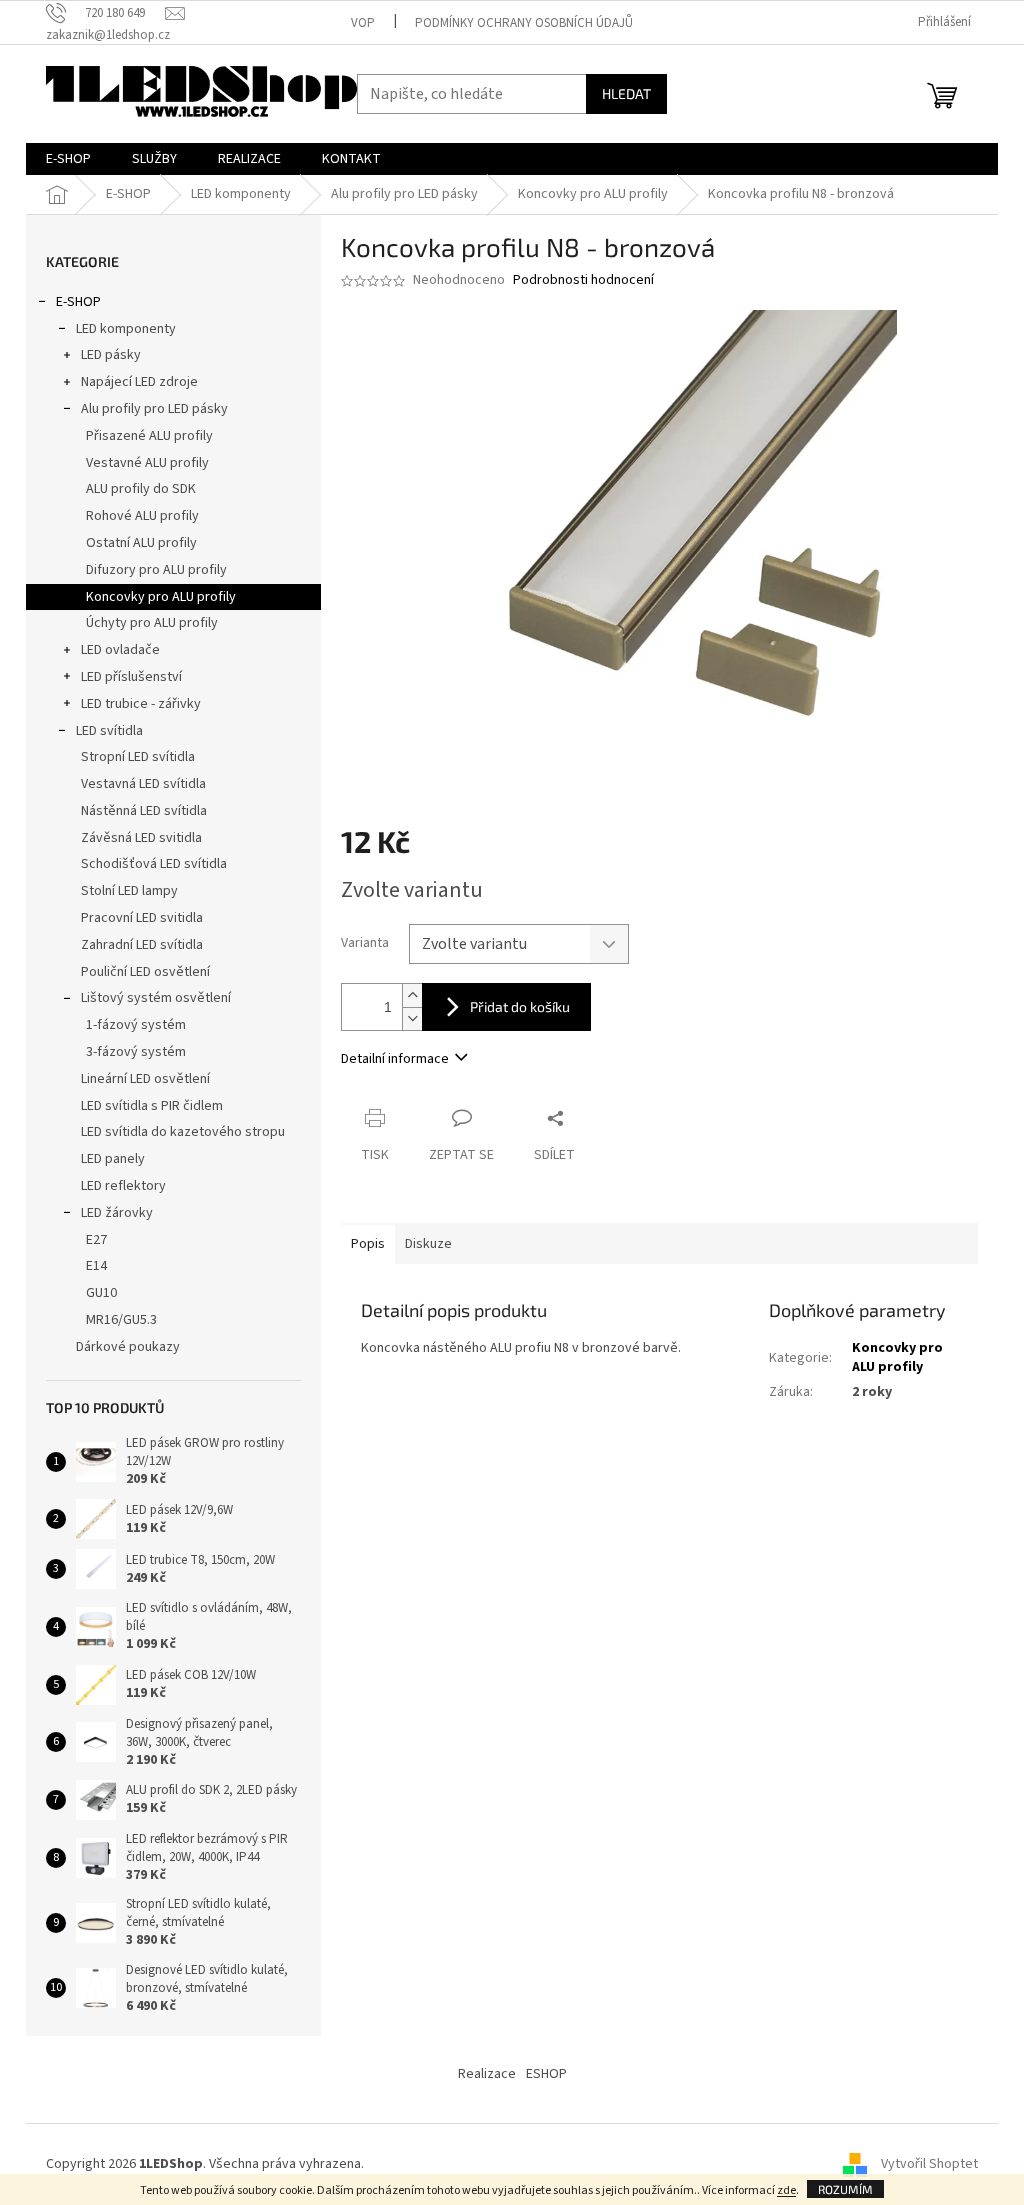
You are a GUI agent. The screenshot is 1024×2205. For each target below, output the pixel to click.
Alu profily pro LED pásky (154, 409)
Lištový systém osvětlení (156, 998)
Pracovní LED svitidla (142, 918)
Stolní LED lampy (129, 891)
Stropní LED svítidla (138, 757)
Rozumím (845, 2189)
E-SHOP (78, 302)
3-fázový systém (136, 1052)
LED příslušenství (131, 677)
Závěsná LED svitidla (141, 838)
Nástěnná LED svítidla (144, 811)
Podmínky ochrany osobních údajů (524, 23)
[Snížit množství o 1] (412, 1018)
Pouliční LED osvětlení (145, 972)
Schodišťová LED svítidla (154, 864)
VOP (363, 23)
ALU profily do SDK (141, 489)
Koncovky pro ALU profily (161, 597)
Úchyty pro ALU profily (152, 623)
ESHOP (546, 2074)
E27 (96, 1240)
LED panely (113, 1159)
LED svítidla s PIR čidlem (152, 1106)
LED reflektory (123, 1186)
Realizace (487, 2074)
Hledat (626, 93)
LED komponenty (126, 329)
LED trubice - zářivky (141, 704)
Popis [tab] (368, 1244)
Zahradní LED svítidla (142, 945)
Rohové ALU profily (142, 516)
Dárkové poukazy (128, 1347)
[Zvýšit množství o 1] (412, 995)
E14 (96, 1266)
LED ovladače (120, 650)
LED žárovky (117, 1213)
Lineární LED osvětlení (145, 1079)
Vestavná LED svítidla (143, 784)
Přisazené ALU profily (149, 436)
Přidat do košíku (520, 1006)
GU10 (101, 1293)
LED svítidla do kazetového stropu (183, 1132)
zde (786, 2190)
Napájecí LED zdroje (139, 382)
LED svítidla (109, 731)
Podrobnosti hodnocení (583, 280)
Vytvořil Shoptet (929, 2164)
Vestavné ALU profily (147, 463)
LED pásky (111, 355)
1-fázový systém (136, 1025)
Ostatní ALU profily (141, 543)
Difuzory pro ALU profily (156, 570)
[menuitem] (68, 159)
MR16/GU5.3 (121, 1320)
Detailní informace (395, 1059)
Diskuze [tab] (428, 1244)
